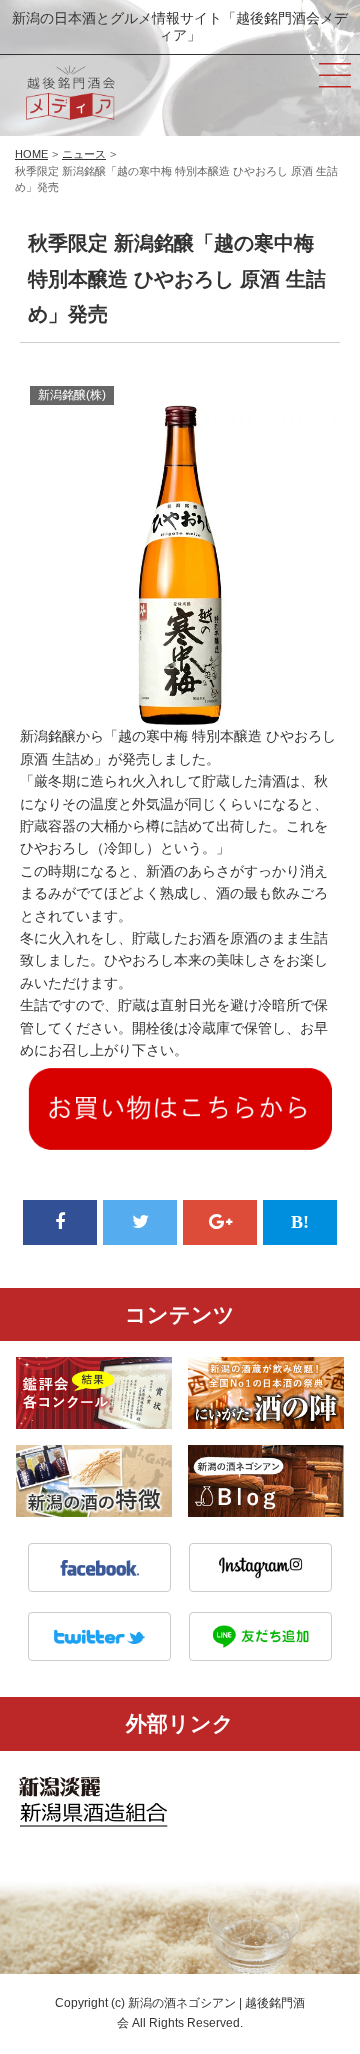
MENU (335, 75)
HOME (31, 154)
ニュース (84, 154)
